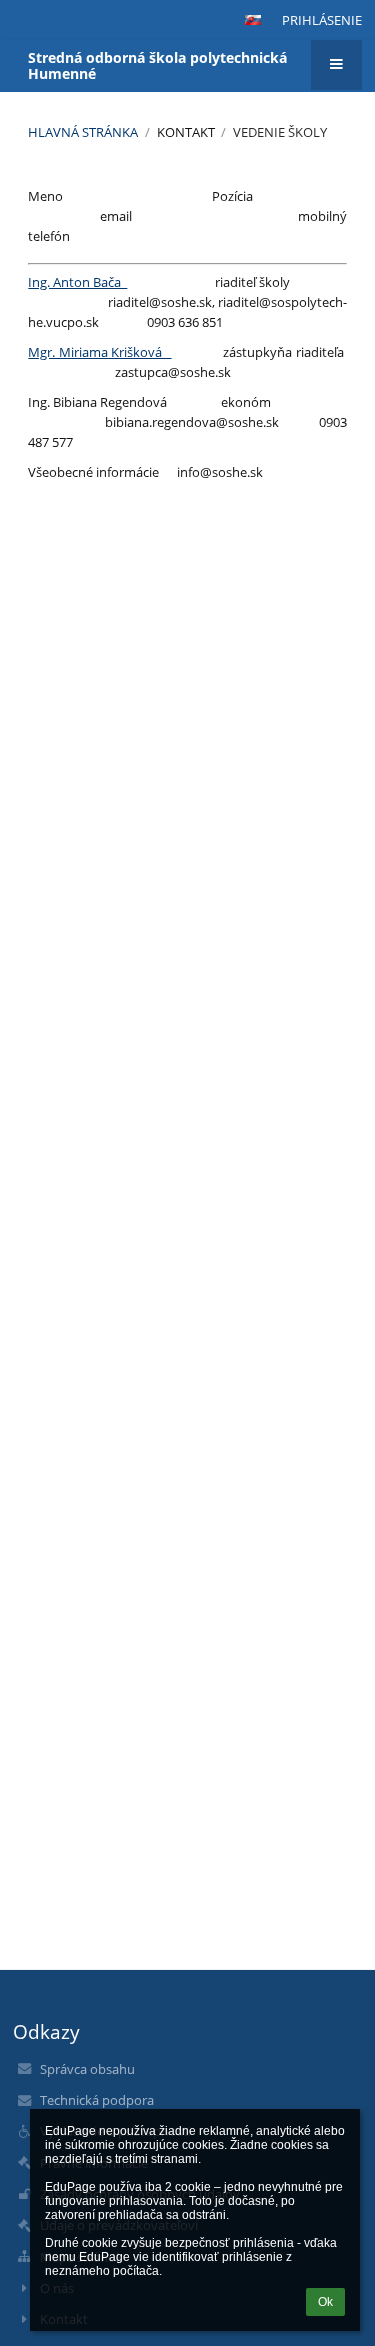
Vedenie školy (280, 132)
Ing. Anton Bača (77, 282)
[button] (253, 20)
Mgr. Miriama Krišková (99, 352)
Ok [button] (325, 2302)
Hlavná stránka (83, 132)
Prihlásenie (322, 20)
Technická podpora (97, 2100)
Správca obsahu (87, 2069)
